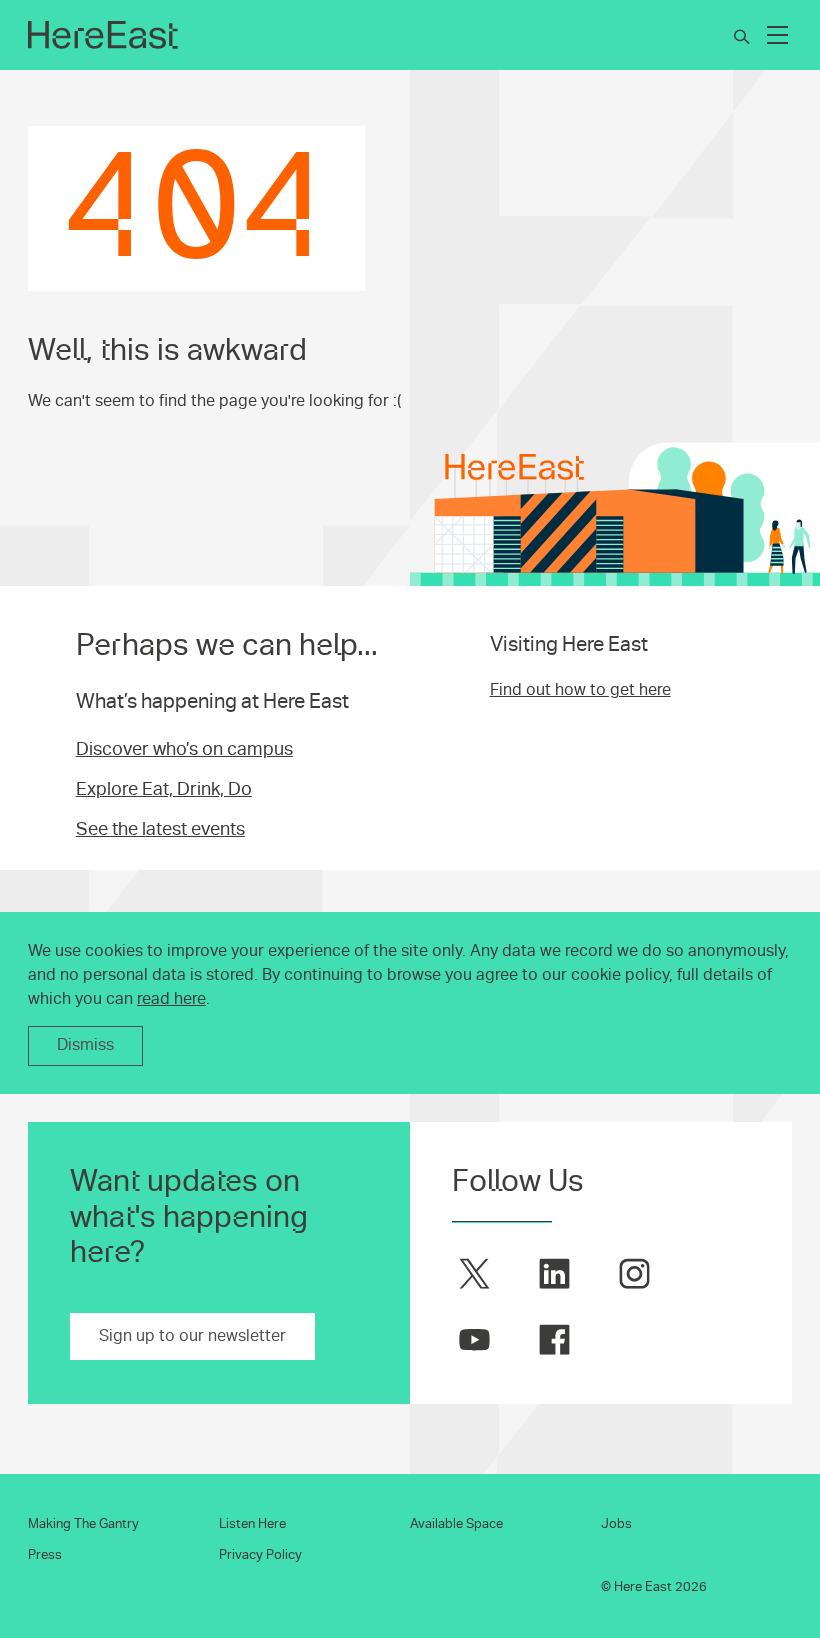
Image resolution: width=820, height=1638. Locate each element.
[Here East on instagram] (634, 1273)
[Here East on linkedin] (554, 1273)
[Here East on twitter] (474, 1273)
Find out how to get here (580, 690)
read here (171, 999)
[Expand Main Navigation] (778, 35)
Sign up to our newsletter (192, 1336)
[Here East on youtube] (474, 1339)
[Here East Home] (103, 35)
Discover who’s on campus (184, 749)
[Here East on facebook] (554, 1339)
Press (45, 1555)
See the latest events (160, 829)
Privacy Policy (260, 1555)
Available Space (456, 1524)
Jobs (616, 1524)
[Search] (742, 37)
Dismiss (85, 1045)
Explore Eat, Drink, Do (164, 789)
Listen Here (252, 1524)
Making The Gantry (83, 1524)
